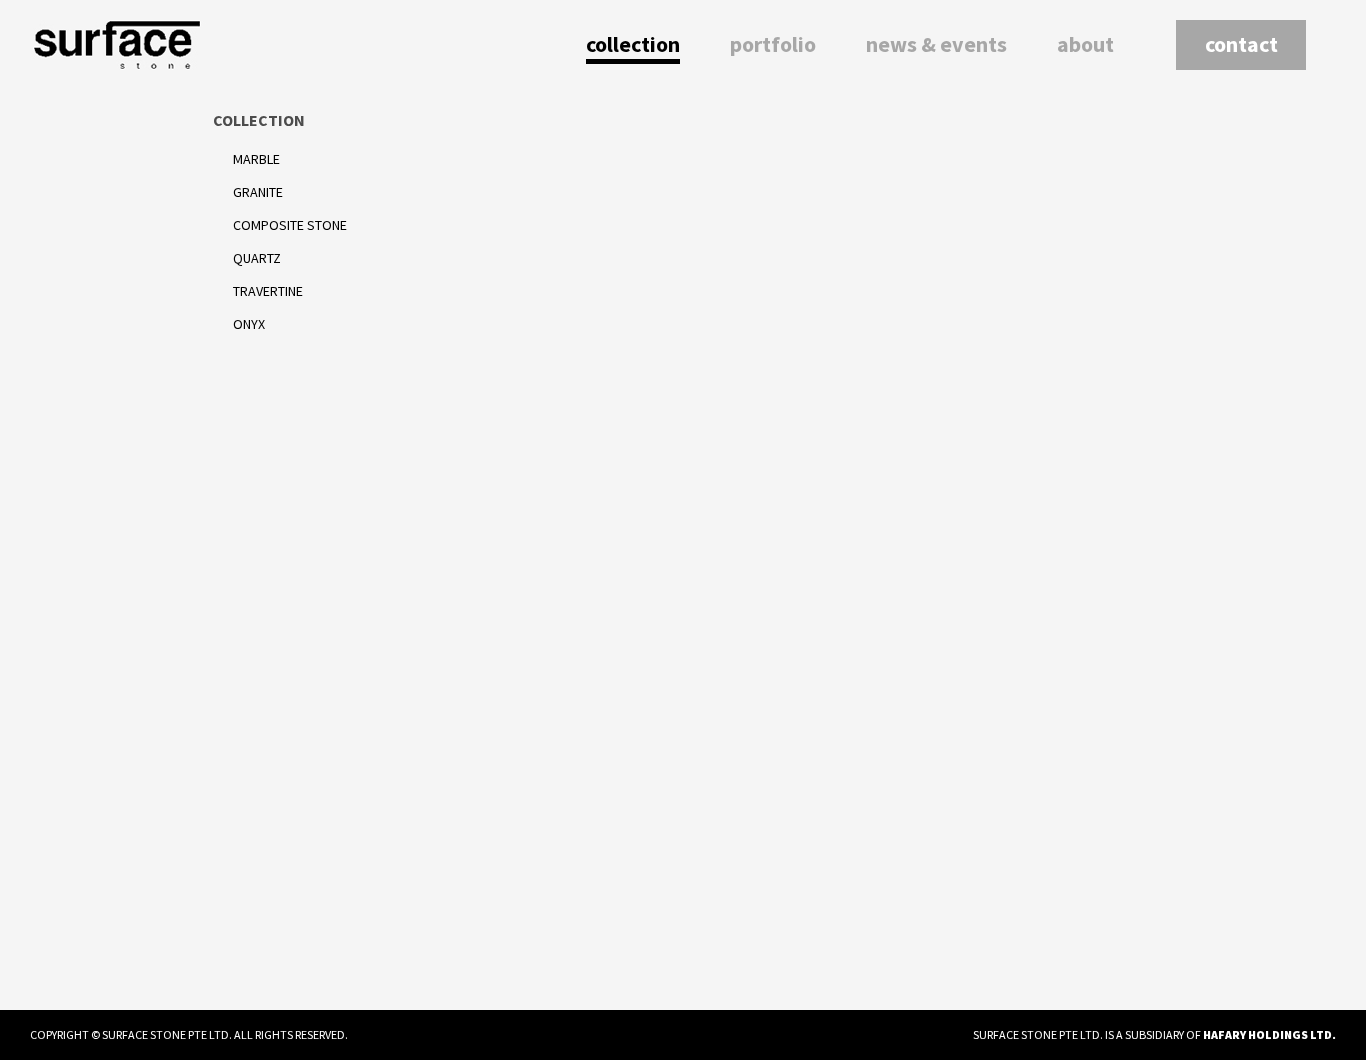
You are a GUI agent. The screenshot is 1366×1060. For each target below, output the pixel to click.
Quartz (257, 258)
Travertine (268, 291)
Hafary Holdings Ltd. (1269, 1034)
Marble (256, 159)
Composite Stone (290, 225)
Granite (258, 192)
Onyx (249, 324)
